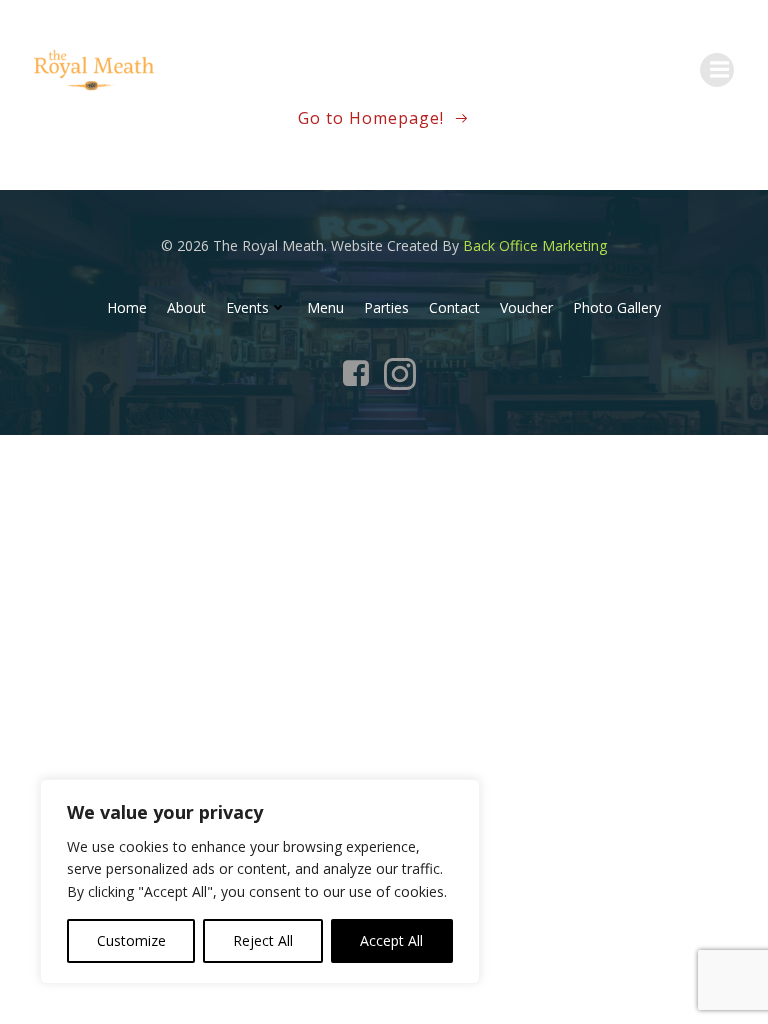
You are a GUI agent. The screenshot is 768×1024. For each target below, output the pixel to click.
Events (247, 307)
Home (127, 307)
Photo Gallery (617, 307)
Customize (131, 940)
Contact (454, 307)
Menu (325, 307)
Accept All (391, 940)
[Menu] (717, 70)
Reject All (263, 940)
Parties (386, 307)
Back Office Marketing (535, 245)
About (186, 307)
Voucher (526, 307)
